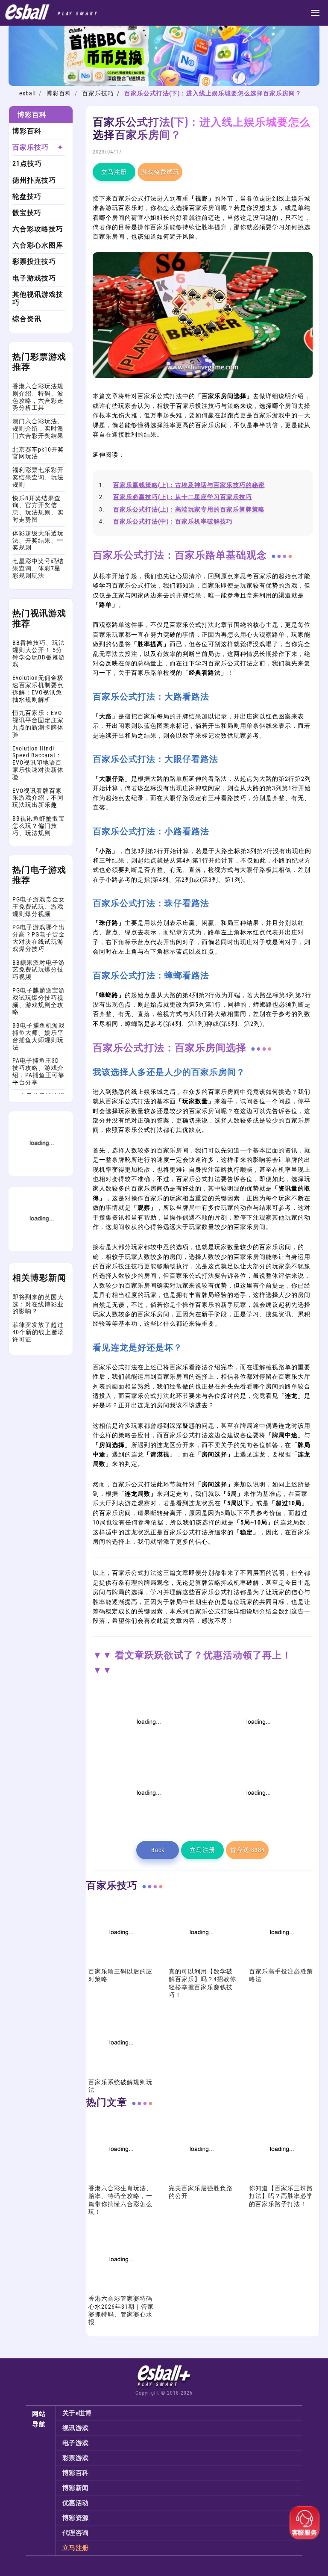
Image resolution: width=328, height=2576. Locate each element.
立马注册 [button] (114, 172)
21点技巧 (27, 164)
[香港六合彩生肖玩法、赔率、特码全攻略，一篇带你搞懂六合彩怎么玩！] (120, 2180)
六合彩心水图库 (38, 245)
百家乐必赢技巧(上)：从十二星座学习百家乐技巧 (183, 497)
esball (28, 93)
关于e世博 (77, 2413)
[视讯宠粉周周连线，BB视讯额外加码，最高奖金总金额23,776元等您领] (148, 1752)
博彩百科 (59, 93)
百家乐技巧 (98, 93)
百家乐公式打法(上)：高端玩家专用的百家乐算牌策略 (189, 509)
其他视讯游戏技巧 (38, 298)
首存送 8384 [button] (247, 1850)
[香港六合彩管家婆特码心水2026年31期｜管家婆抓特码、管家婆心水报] (120, 2290)
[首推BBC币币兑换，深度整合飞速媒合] (164, 84)
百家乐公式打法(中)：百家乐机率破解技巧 (173, 521)
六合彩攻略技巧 (38, 229)
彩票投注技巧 (34, 261)
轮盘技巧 (27, 196)
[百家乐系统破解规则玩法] (120, 2073)
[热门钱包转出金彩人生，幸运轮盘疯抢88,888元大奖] (41, 1249)
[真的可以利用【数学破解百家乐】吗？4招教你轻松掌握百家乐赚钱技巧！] (201, 1963)
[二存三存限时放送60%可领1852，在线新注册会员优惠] (148, 1823)
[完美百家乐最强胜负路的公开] (201, 2180)
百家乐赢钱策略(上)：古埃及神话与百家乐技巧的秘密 (189, 485)
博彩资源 (75, 2518)
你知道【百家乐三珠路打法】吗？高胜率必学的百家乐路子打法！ (281, 2196)
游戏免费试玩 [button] (160, 172)
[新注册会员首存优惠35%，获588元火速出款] (258, 1823)
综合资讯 (27, 319)
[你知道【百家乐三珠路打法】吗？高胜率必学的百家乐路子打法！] (281, 2180)
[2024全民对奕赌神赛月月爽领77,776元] (258, 1752)
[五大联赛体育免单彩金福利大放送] (41, 1174)
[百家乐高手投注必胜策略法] (281, 1963)
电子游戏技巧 (34, 278)
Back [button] (158, 1850)
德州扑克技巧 (34, 180)
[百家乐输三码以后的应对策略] (120, 1963)
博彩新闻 (75, 2488)
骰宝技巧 (27, 213)
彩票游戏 (75, 2458)
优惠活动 (75, 2503)
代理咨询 (75, 2533)
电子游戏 (75, 2443)
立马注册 (75, 2548)
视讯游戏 (75, 2428)
